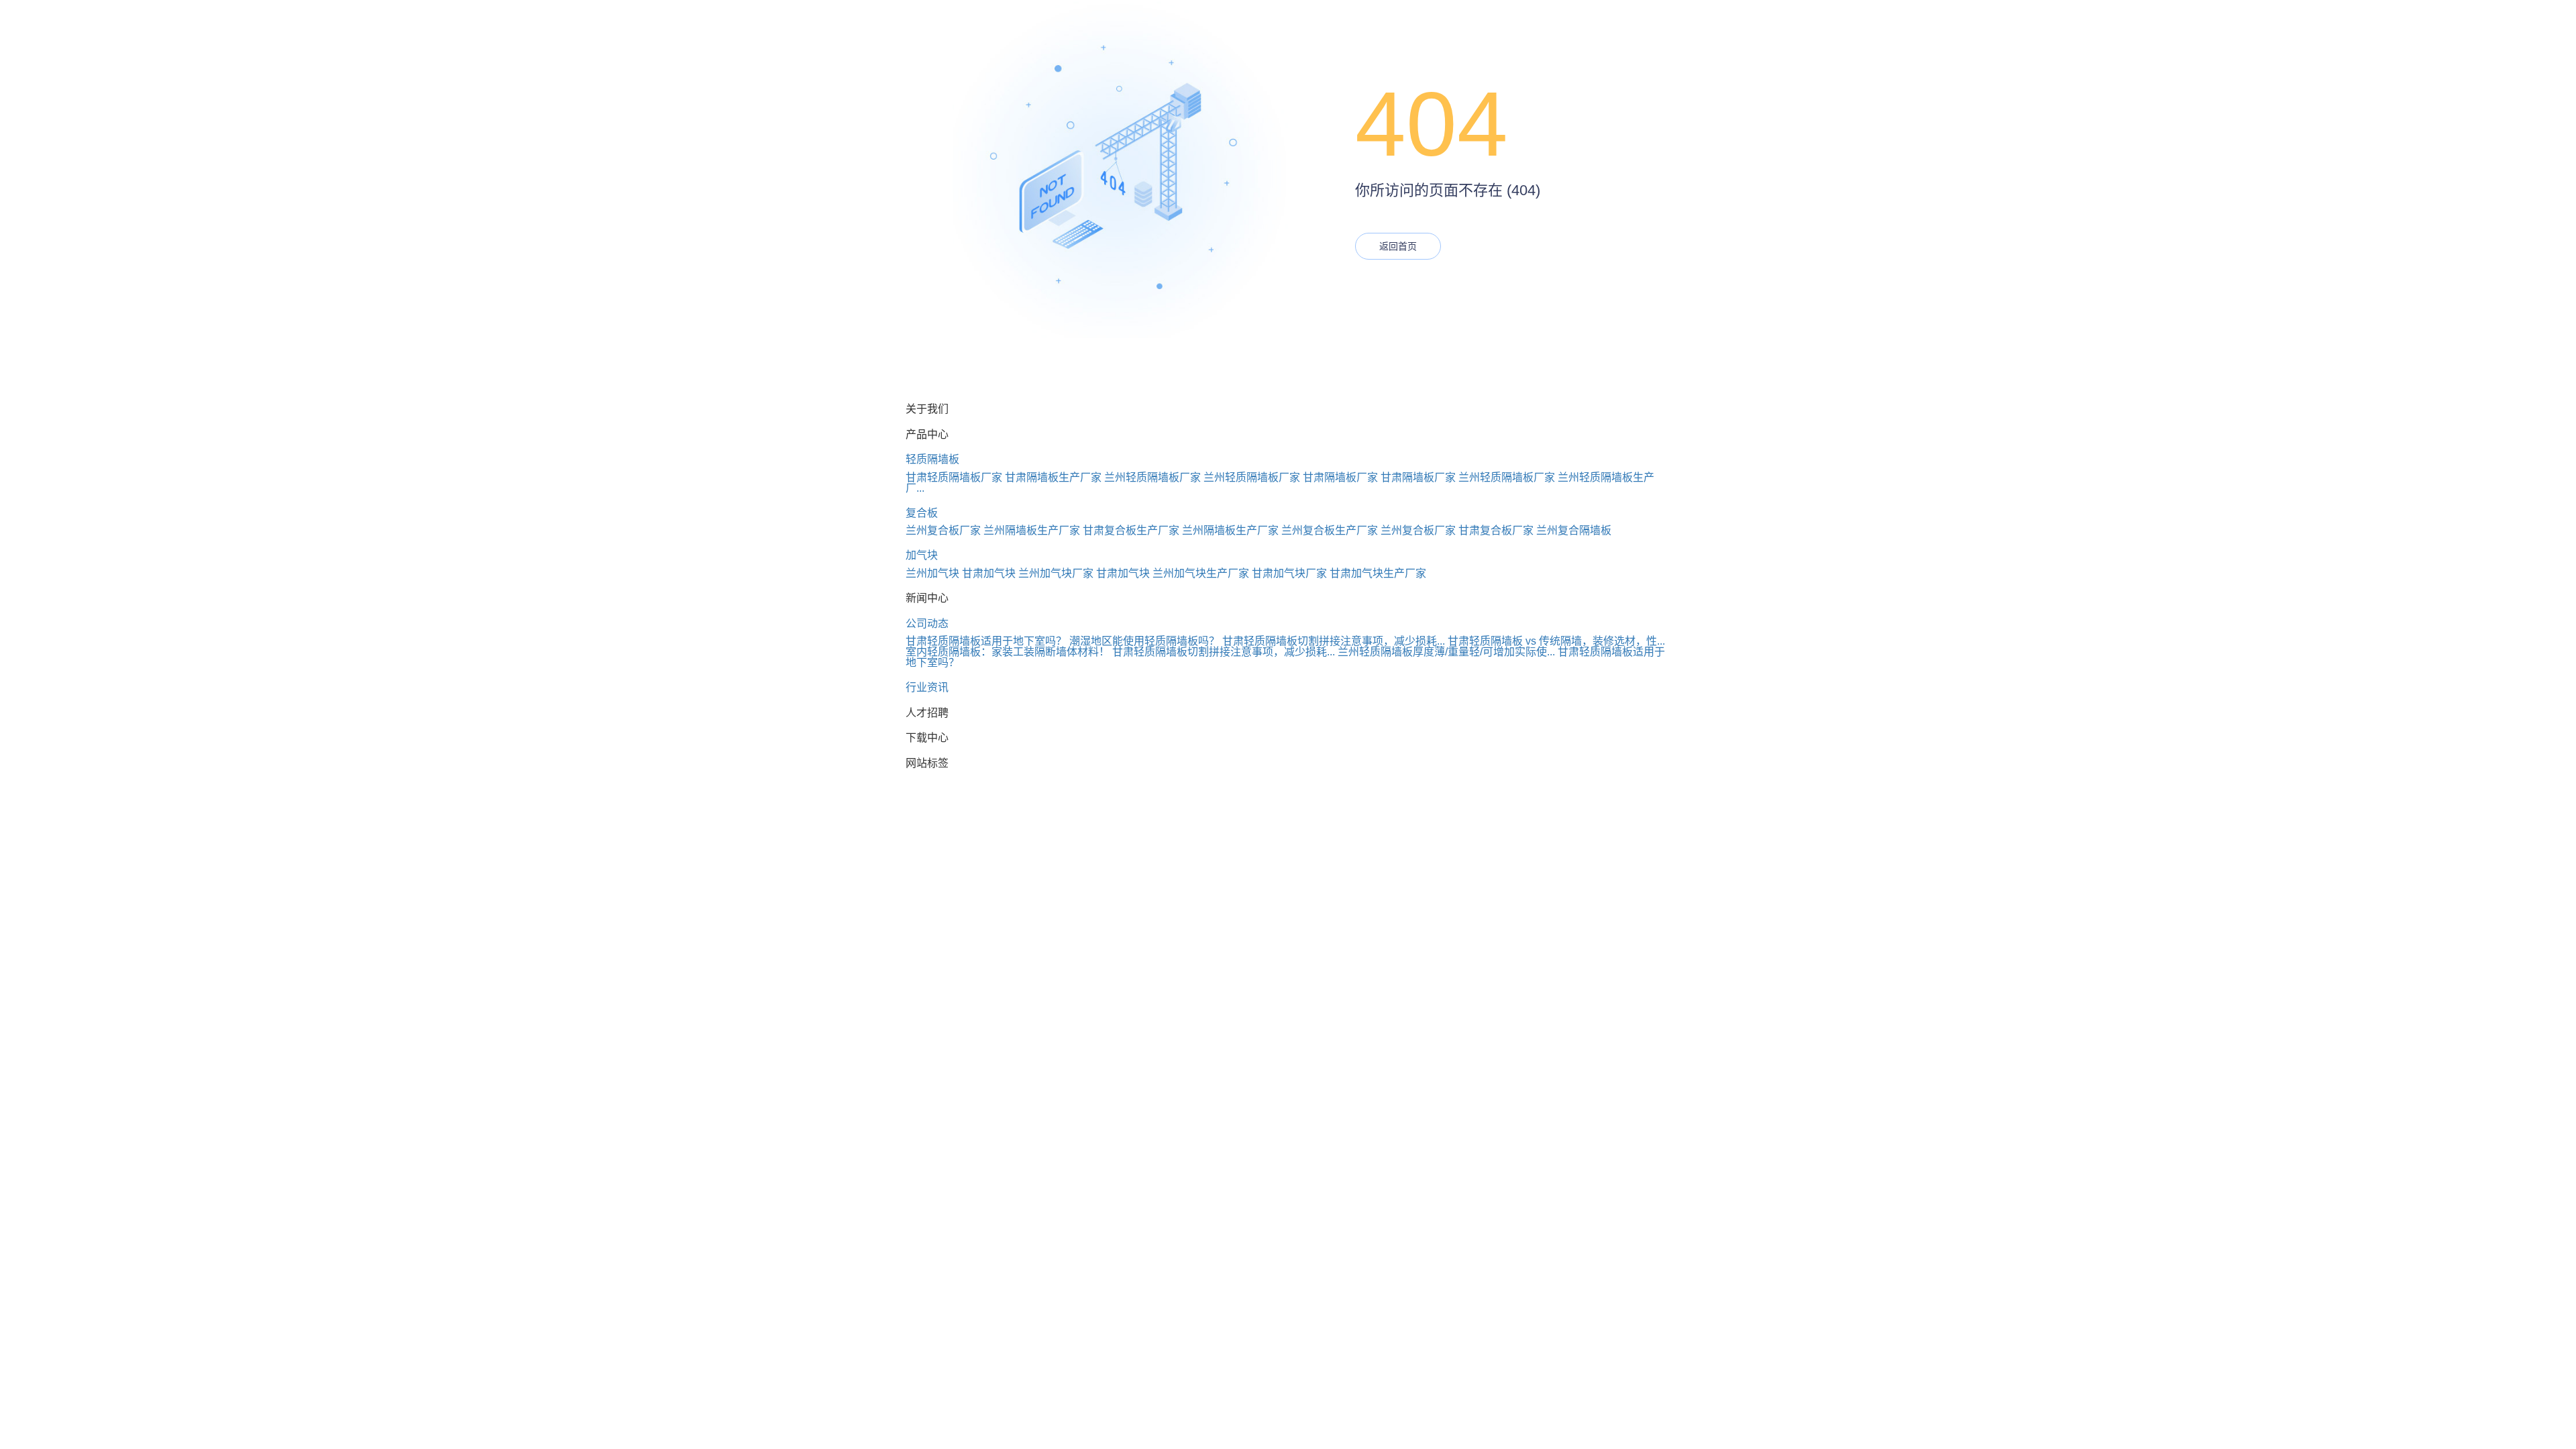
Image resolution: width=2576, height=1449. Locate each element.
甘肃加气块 (989, 573)
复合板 (922, 513)
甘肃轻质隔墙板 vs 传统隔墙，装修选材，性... (1556, 641)
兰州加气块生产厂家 (1201, 573)
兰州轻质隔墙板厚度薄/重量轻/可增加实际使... (1446, 652)
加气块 (922, 555)
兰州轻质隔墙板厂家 (1152, 477)
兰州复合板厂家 (943, 530)
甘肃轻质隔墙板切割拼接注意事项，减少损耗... (1334, 641)
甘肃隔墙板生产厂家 (1053, 477)
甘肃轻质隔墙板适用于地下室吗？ (986, 641)
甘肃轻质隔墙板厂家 (954, 477)
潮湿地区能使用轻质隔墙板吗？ (1144, 641)
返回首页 (1398, 246)
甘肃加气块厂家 (1289, 573)
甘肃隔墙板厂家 (1340, 477)
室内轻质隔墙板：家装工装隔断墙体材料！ (1008, 652)
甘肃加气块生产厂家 (1378, 573)
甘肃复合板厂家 (1496, 530)
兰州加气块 (932, 573)
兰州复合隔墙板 (1574, 530)
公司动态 (927, 624)
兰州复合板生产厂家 (1330, 530)
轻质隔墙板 (932, 459)
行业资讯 (927, 687)
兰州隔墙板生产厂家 (1032, 530)
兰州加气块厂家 (1056, 573)
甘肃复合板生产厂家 (1131, 530)
